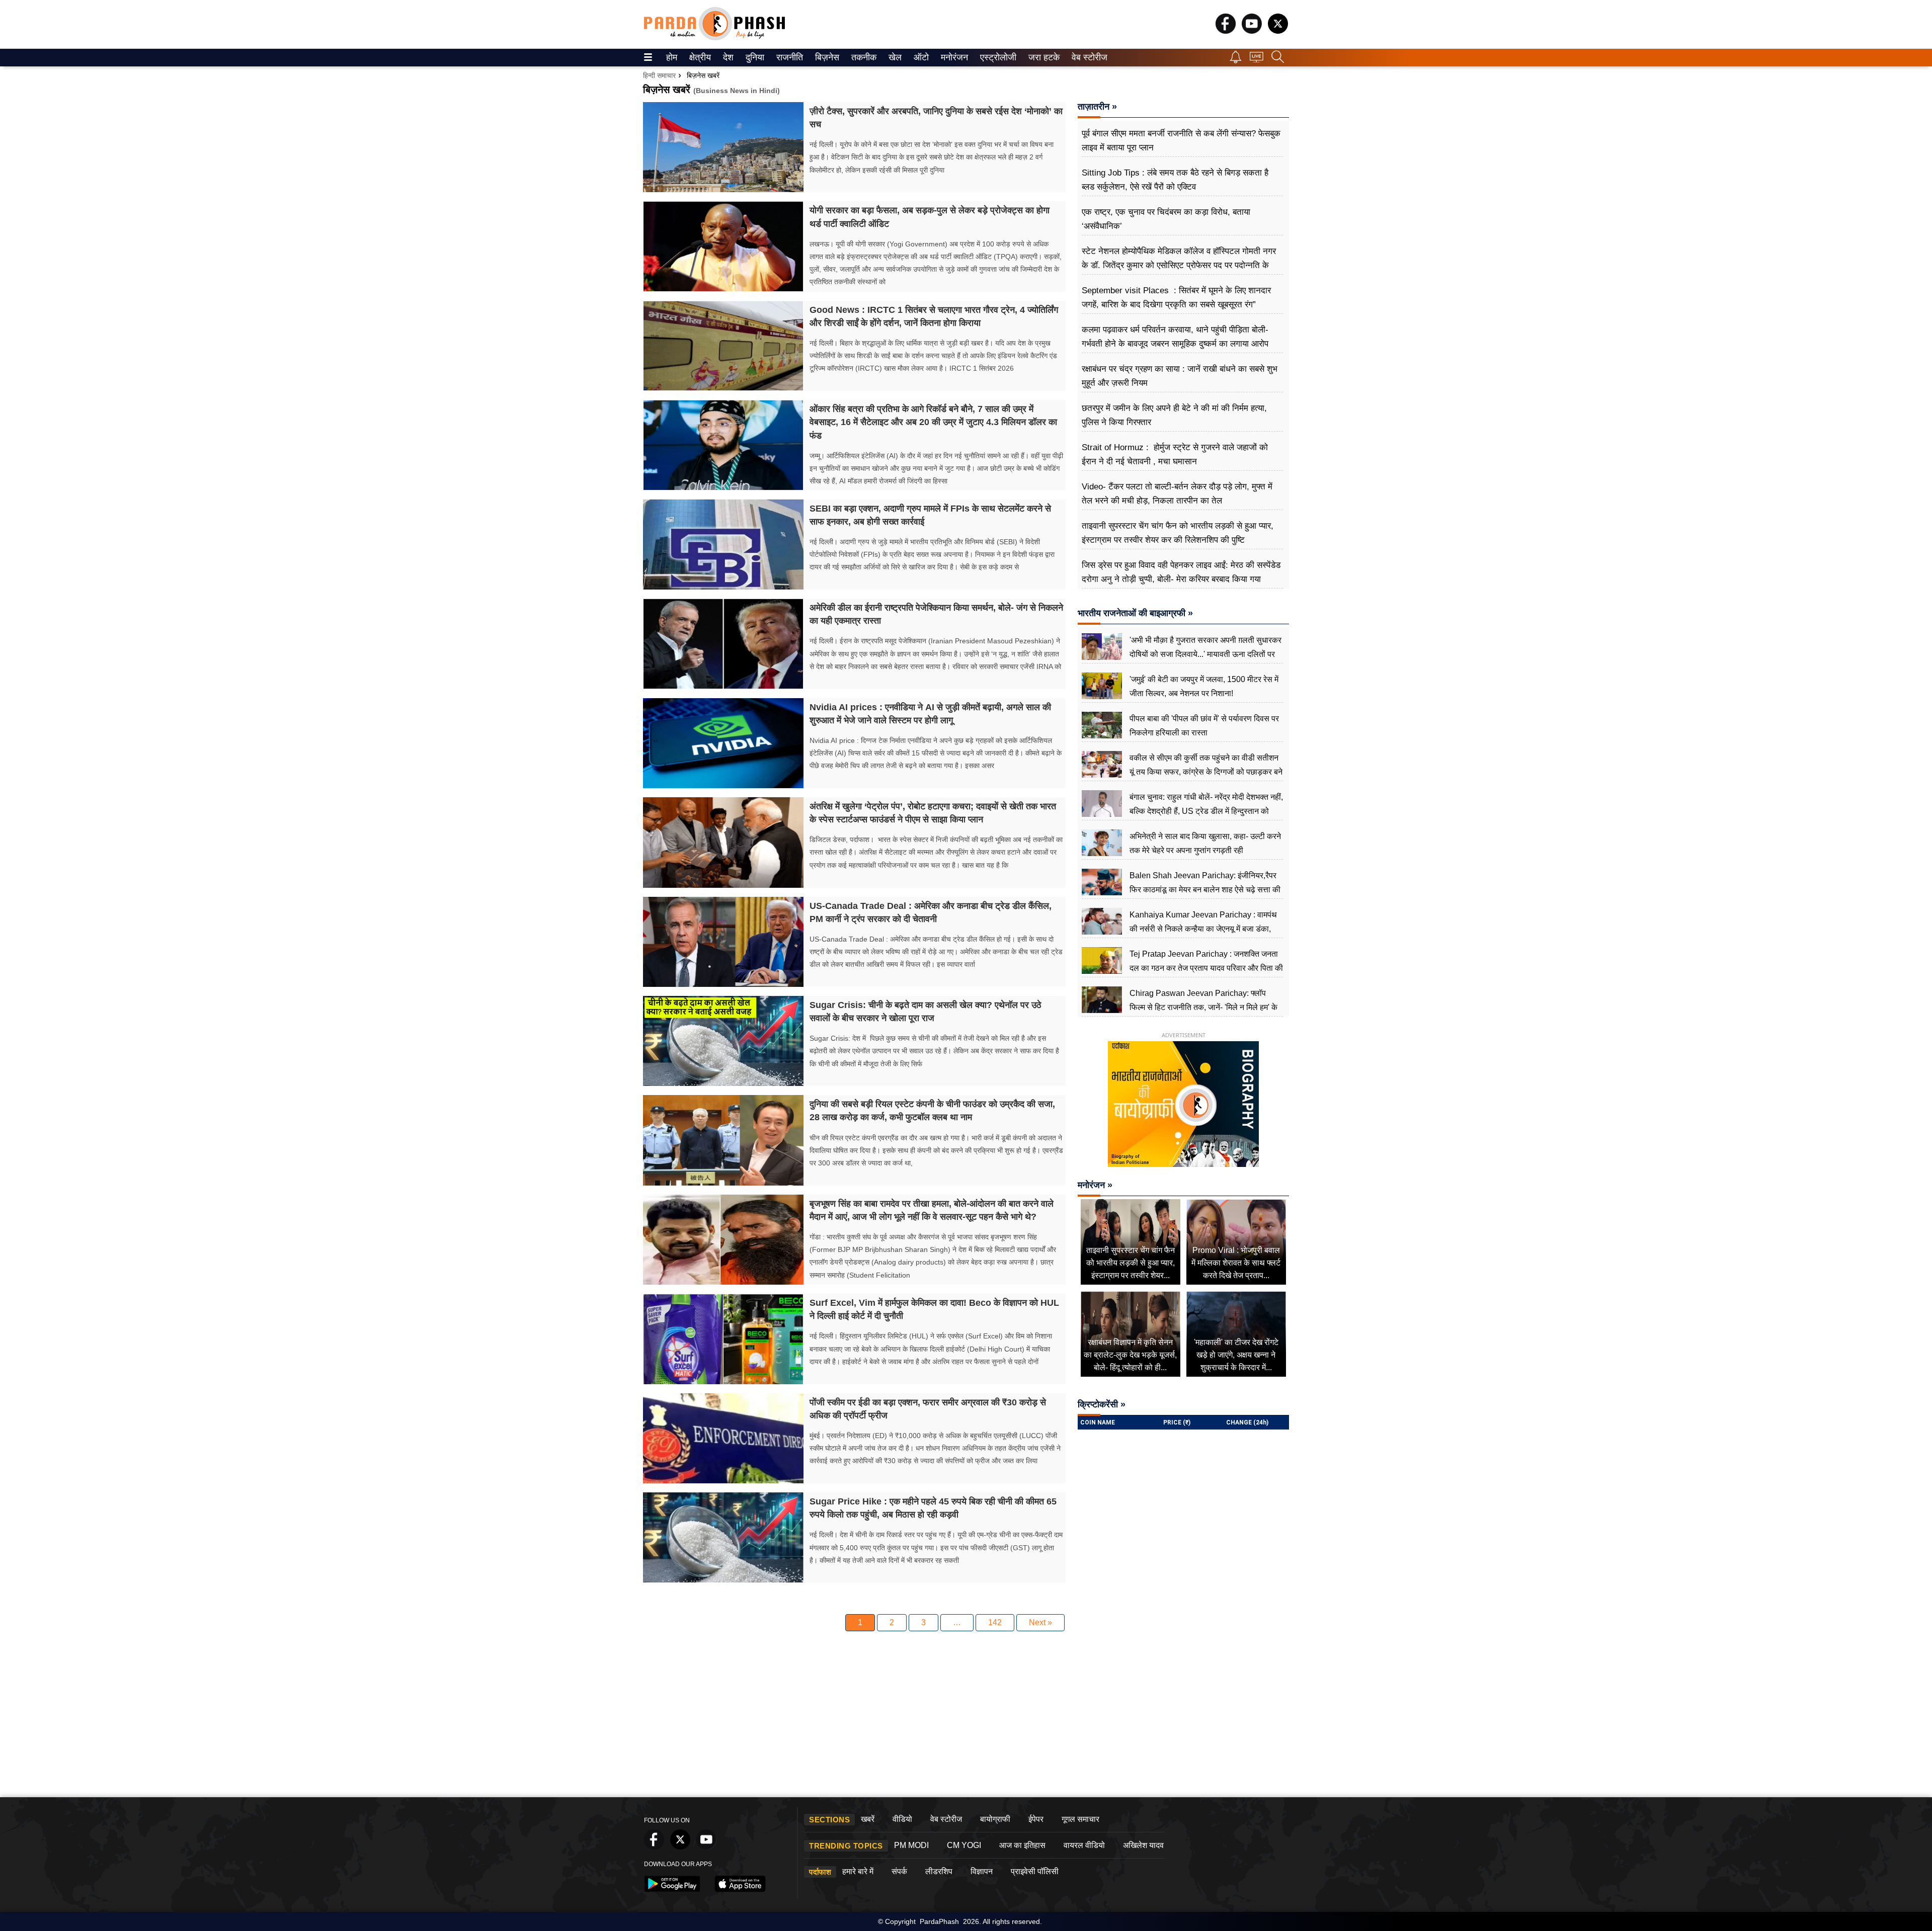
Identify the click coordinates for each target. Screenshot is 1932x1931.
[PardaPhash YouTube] (1252, 31)
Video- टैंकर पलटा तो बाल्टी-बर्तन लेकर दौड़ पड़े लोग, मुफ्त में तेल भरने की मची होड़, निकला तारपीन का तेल (1177, 494)
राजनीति (788, 57)
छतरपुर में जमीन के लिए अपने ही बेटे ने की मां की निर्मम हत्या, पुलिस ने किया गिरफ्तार (1174, 415)
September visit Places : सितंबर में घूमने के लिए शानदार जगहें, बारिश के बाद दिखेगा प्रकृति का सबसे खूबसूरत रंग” (1176, 298)
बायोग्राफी (995, 1819)
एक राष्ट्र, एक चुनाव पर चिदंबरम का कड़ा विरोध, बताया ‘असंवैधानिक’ (1166, 219)
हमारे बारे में (858, 1871)
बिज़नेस (826, 57)
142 (995, 1622)
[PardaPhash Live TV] (1257, 60)
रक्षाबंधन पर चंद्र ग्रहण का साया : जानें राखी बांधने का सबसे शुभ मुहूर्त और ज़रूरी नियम (1180, 376)
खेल (894, 57)
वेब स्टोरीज (1087, 57)
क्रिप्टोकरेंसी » (1102, 1404)
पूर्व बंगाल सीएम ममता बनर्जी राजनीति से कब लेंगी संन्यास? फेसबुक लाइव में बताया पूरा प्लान (1181, 141)
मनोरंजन (953, 57)
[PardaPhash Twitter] (1278, 31)
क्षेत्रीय (699, 57)
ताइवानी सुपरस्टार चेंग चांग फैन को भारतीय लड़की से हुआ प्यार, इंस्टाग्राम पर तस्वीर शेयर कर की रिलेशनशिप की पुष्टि (1178, 533)
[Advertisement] (966, 1717)
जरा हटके (1042, 57)
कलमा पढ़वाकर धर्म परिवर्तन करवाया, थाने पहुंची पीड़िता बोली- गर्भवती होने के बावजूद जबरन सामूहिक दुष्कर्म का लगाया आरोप (1175, 337)
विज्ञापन (982, 1871)
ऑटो (920, 57)
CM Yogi (964, 1845)
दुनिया (754, 57)
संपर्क (899, 1871)
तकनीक (862, 57)
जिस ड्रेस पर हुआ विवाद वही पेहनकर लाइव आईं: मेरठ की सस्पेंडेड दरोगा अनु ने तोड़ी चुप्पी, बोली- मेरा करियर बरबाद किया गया (1181, 572)
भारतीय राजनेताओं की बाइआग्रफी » (1135, 613)
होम (671, 57)
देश (728, 57)
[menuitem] (672, 58)
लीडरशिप (939, 1871)
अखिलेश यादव (1143, 1845)
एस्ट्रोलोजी (996, 57)
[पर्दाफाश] (714, 38)
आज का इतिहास (1022, 1845)
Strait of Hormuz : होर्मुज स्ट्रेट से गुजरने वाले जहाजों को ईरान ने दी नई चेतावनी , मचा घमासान (1175, 454)
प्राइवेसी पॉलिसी (1035, 1871)
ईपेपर (1036, 1819)
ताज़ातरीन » (1097, 107)
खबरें (868, 1819)
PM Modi (911, 1845)
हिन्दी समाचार (659, 75)
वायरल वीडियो (1084, 1845)
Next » (1040, 1622)
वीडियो (902, 1819)
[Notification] (1236, 61)
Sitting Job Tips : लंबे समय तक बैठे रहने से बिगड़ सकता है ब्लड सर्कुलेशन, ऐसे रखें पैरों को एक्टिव (1175, 180)
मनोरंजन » (1095, 1185)
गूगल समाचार (1080, 1819)
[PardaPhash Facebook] (1226, 31)
